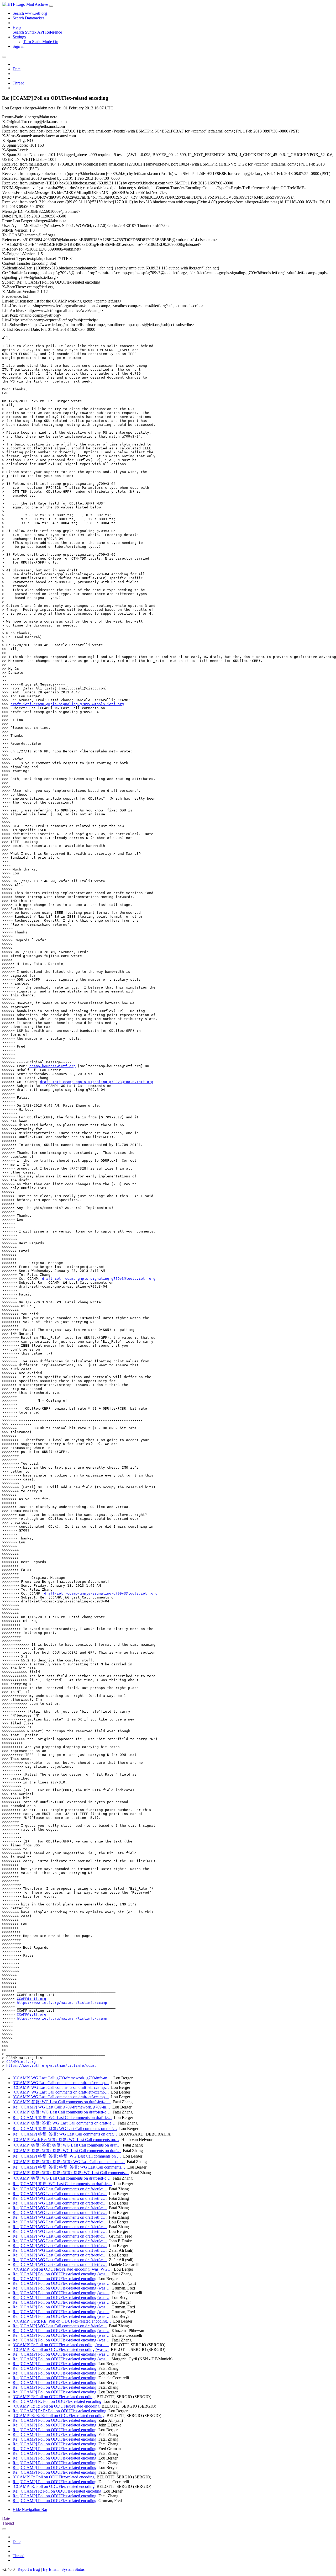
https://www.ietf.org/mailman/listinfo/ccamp (62, 2003)
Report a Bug (29, 2569)
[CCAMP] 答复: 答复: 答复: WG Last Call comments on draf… (67, 2145)
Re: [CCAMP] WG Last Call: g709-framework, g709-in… (61, 2107)
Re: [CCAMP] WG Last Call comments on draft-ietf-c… (60, 2189)
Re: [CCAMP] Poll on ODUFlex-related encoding (54, 2279)
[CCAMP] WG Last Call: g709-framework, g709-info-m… (62, 2078)
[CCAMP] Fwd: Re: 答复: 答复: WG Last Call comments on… (66, 2140)
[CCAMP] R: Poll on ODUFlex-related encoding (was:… (61, 2345)
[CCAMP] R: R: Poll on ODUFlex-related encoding (56, 2406)
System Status (73, 2569)
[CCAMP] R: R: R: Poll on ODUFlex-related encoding (59, 2416)
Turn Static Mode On (41, 42)
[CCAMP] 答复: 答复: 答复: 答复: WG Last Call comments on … (69, 2162)
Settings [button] (19, 37)
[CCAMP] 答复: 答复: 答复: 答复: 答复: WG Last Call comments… (71, 2173)
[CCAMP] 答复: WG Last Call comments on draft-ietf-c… (62, 2102)
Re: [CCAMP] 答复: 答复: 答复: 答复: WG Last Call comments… (69, 2167)
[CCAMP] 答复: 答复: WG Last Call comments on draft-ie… (64, 2123)
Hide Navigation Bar (30, 2509)
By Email (51, 2569)
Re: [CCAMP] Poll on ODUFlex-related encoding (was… (61, 2274)
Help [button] (17, 27)
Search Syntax (25, 32)
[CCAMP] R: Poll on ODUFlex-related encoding (54, 2397)
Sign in (19, 46)
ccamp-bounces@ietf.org (52, 1066)
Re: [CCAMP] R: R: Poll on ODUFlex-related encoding (59, 2411)
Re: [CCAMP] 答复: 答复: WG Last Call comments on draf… (65, 2129)
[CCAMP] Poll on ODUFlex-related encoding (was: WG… (62, 2269)
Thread (19, 83)
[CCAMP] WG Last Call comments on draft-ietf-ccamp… (61, 2083)
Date (17, 69)
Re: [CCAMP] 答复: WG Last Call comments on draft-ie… (62, 2118)
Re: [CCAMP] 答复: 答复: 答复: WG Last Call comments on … (67, 2156)
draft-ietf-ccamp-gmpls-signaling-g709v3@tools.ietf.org (67, 704)
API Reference (50, 32)
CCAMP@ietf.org (31, 1999)
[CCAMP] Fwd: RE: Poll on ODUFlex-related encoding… (62, 2321)
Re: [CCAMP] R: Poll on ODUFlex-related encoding (57, 2401)
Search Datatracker (28, 18)
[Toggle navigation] (51, 6)
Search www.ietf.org (30, 13)
